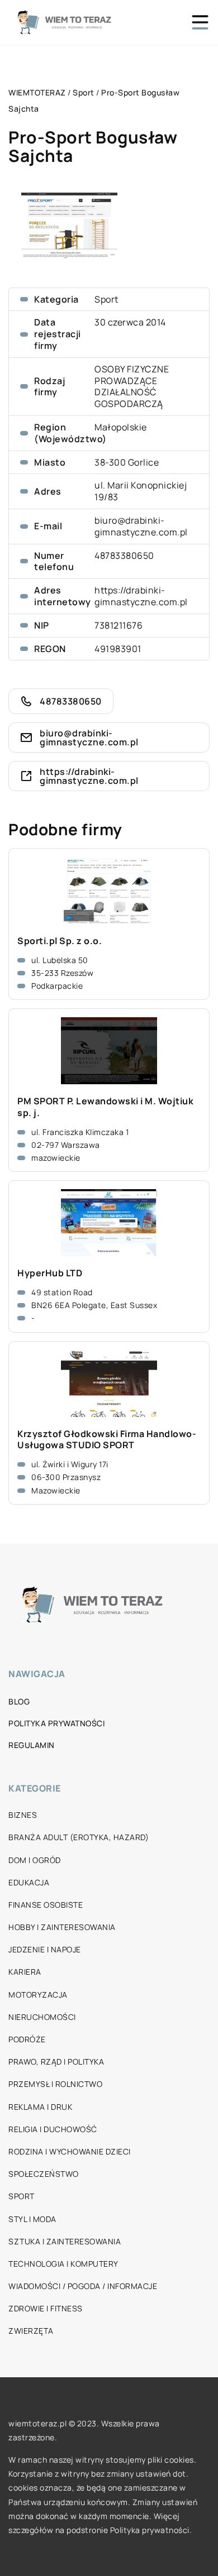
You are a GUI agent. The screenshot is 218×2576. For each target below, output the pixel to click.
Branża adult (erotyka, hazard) (79, 1837)
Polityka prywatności (56, 1723)
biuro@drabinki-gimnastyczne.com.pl (141, 526)
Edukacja (29, 1882)
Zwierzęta (31, 2331)
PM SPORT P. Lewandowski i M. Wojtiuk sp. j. (105, 1107)
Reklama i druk (40, 2107)
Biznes (23, 1815)
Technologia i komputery (63, 2264)
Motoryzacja (38, 1995)
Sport (106, 299)
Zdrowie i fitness (46, 2308)
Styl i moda (32, 2219)
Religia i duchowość (53, 2129)
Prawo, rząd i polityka (56, 2062)
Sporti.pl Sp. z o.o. (60, 941)
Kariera (25, 1972)
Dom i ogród (35, 1860)
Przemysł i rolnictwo (55, 2084)
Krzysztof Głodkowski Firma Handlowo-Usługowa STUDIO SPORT (107, 1440)
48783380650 (124, 556)
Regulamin (32, 1745)
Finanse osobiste (46, 1905)
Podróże (27, 2039)
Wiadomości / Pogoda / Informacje (83, 2286)
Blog (19, 1701)
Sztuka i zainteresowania (65, 2241)
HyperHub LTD (50, 1273)
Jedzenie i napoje (45, 1949)
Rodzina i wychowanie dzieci (70, 2151)
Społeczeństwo (44, 2174)
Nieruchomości (42, 2017)
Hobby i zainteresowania (62, 1927)
